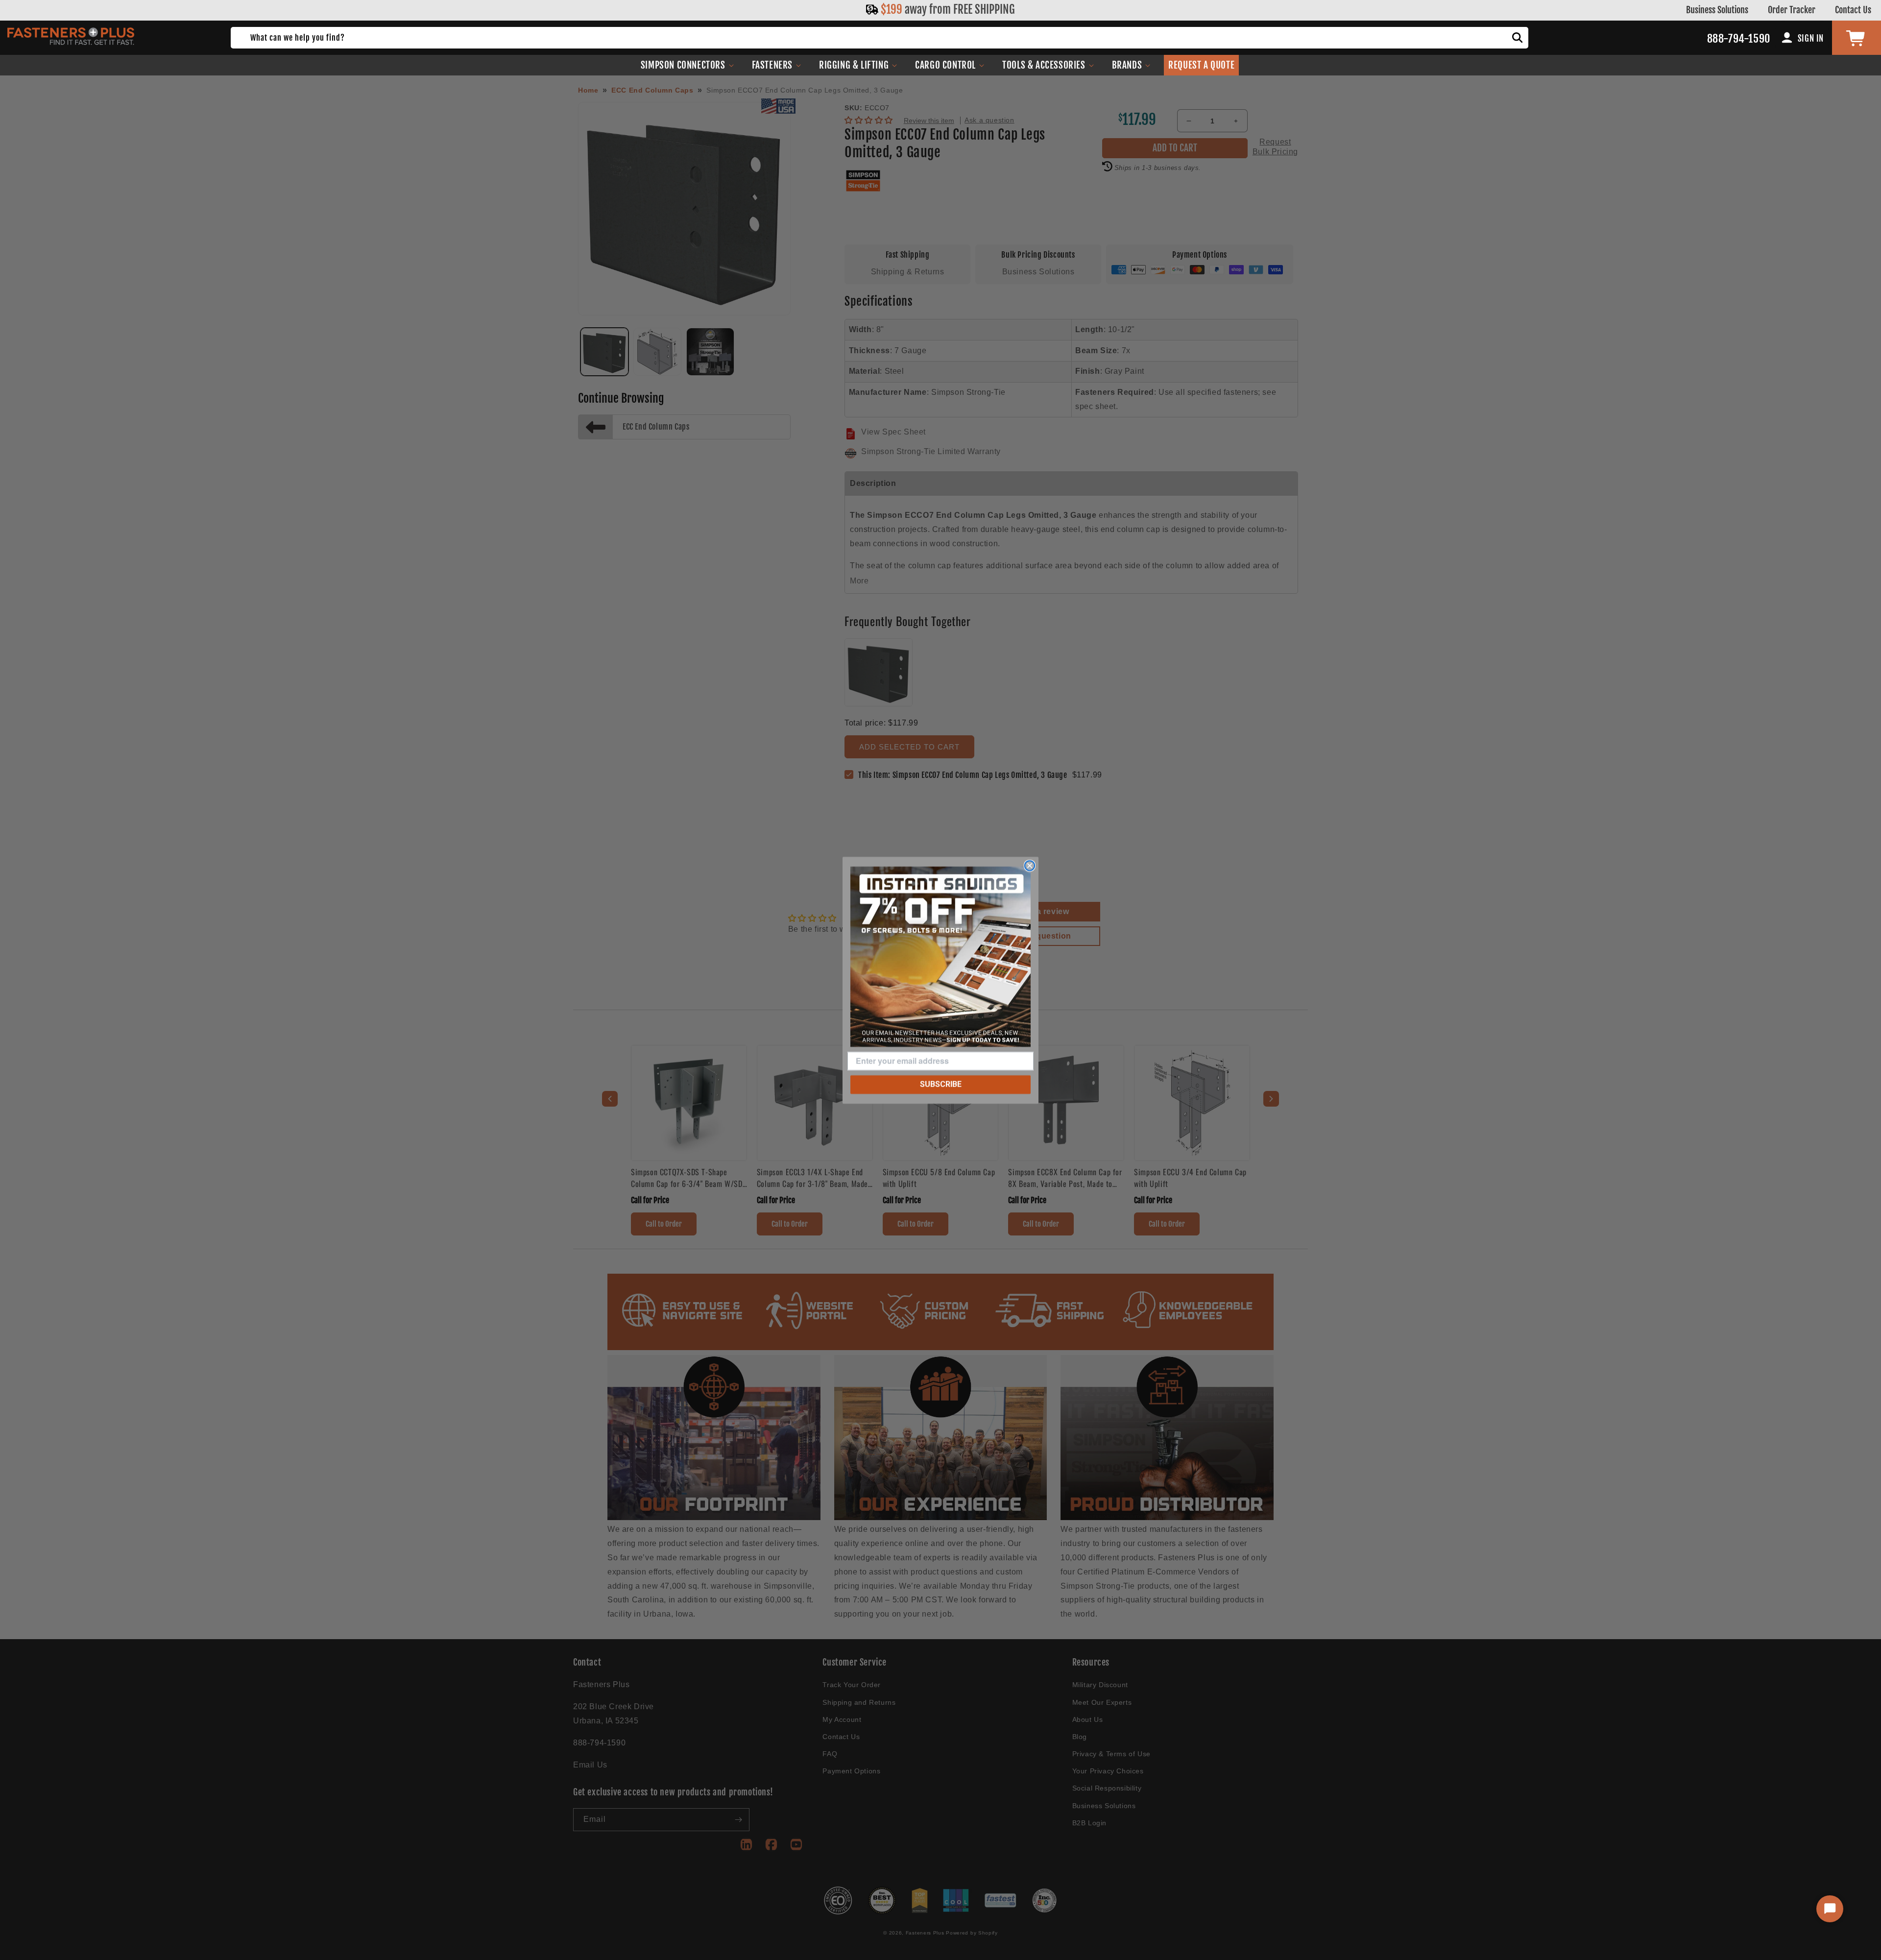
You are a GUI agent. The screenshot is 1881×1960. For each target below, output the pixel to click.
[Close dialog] (1030, 866)
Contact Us (1853, 10)
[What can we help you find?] (1518, 38)
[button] (687, 65)
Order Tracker (1792, 10)
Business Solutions (1717, 10)
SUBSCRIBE (941, 1084)
